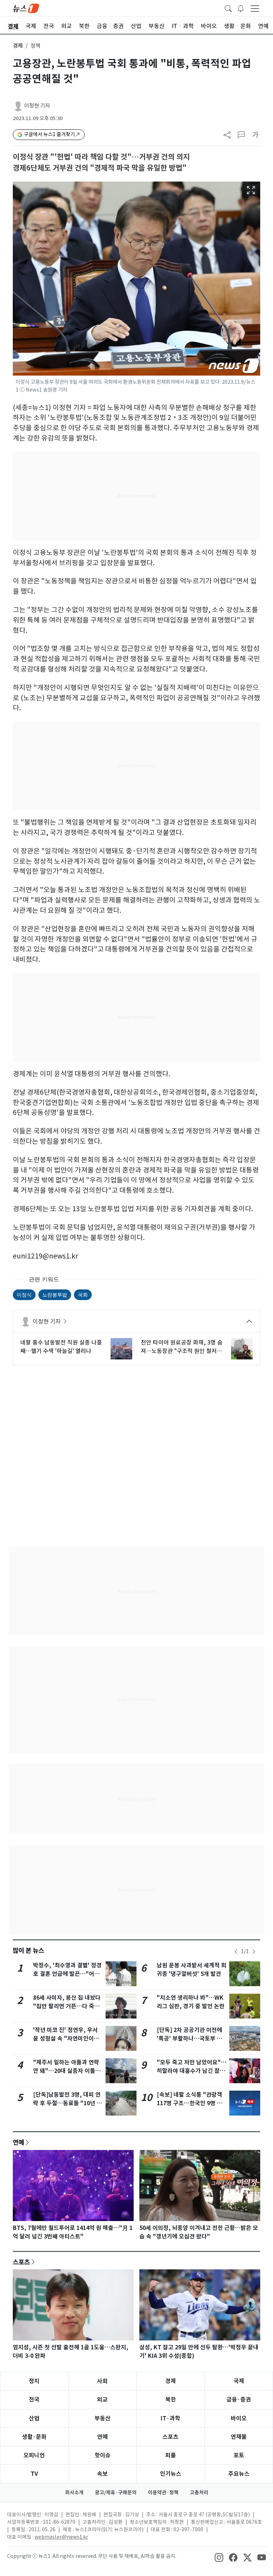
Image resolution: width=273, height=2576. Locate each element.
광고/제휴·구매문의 (116, 2493)
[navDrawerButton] (255, 8)
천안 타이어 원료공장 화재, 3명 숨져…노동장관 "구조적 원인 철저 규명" (182, 1347)
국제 (239, 2381)
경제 (18, 46)
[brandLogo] (26, 8)
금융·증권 (239, 2400)
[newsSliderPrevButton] (236, 1952)
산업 (34, 2418)
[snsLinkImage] (219, 2557)
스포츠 (21, 2262)
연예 (18, 2142)
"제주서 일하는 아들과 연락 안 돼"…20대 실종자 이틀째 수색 (67, 2071)
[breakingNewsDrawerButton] (241, 8)
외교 (102, 2400)
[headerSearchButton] (228, 8)
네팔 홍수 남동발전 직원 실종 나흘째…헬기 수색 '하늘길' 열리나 (61, 1347)
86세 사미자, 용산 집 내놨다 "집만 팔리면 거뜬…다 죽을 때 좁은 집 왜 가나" (67, 2006)
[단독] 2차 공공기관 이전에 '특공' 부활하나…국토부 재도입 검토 (189, 2039)
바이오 (239, 2418)
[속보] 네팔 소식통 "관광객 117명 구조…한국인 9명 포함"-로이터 (189, 2103)
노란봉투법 (55, 1295)
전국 (34, 2400)
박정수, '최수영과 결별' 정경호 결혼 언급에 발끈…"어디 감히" (67, 1974)
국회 (83, 1295)
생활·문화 (34, 2437)
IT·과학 (170, 2418)
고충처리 (199, 2493)
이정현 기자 (37, 106)
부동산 (103, 2418)
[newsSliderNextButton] (254, 1952)
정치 (34, 2381)
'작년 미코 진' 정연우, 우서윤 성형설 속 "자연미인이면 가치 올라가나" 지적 (66, 2039)
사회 (102, 2381)
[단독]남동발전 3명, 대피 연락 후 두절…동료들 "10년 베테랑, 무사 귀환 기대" (68, 2103)
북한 (171, 2400)
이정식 (24, 1295)
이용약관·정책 (163, 2493)
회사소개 (74, 2493)
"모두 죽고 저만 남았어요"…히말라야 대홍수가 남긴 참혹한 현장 (192, 2071)
